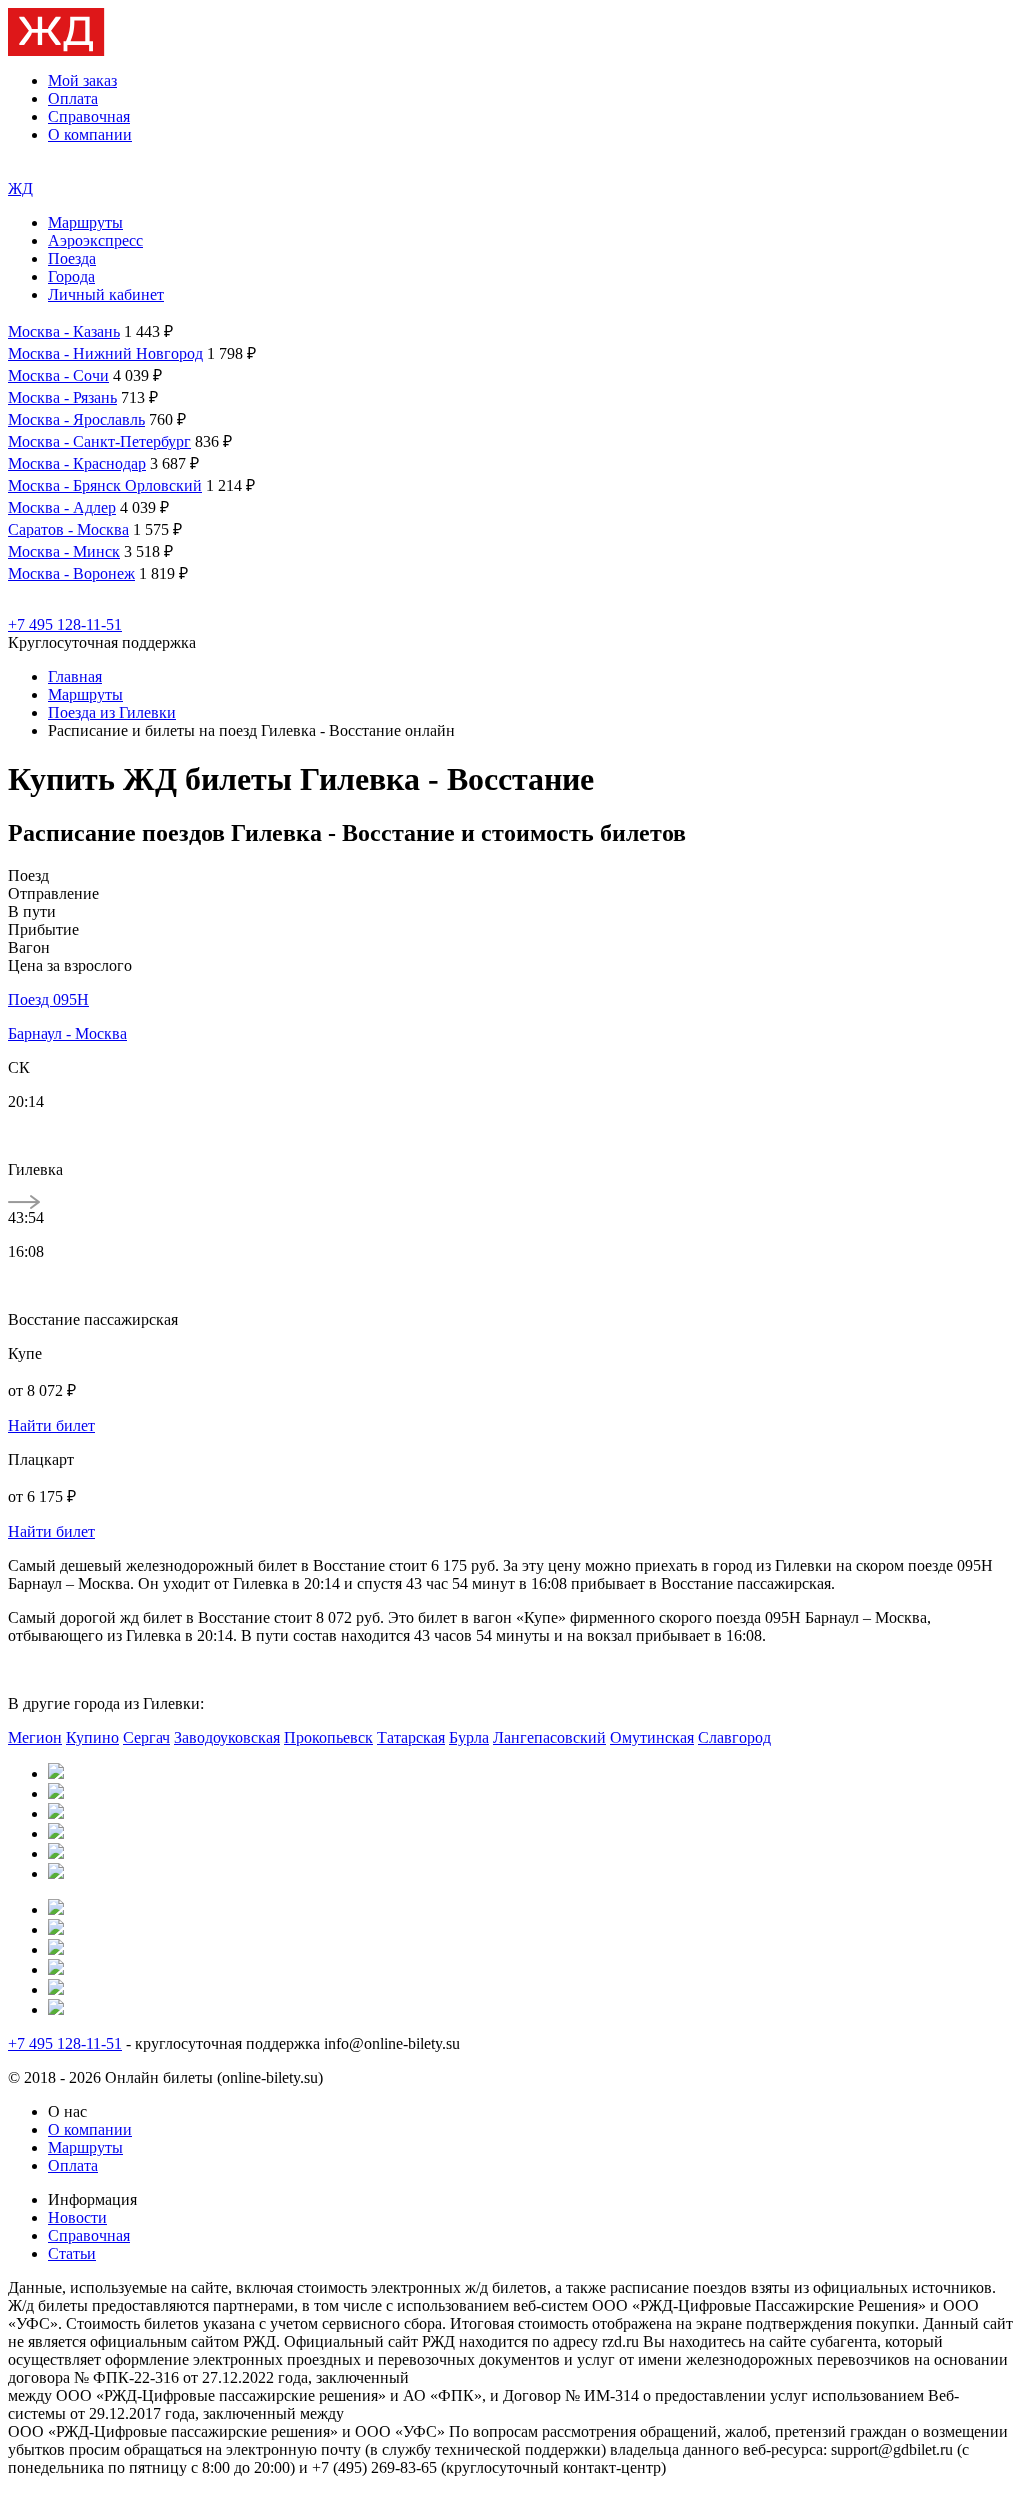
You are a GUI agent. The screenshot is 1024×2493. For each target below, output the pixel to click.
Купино (92, 1737)
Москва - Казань (64, 331)
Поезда (72, 258)
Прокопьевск (328, 1737)
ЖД (20, 188)
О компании (90, 134)
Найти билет (51, 1425)
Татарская (411, 1737)
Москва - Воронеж (71, 573)
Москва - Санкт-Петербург (99, 441)
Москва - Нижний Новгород (105, 353)
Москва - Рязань (62, 397)
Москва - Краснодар (77, 463)
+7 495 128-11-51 (65, 624)
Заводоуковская (227, 1737)
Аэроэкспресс (95, 240)
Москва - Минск (64, 551)
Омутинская (652, 1737)
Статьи (72, 2253)
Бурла (469, 1737)
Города (71, 276)
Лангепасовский (549, 1737)
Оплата (73, 98)
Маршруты (85, 222)
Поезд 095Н (48, 999)
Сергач (146, 1737)
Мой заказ (82, 80)
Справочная (89, 116)
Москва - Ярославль (76, 419)
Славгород (734, 1737)
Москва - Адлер (62, 507)
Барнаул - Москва (67, 1033)
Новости (77, 2217)
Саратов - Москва (68, 529)
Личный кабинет (106, 294)
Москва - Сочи (58, 375)
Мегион (35, 1737)
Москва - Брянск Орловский (105, 485)
